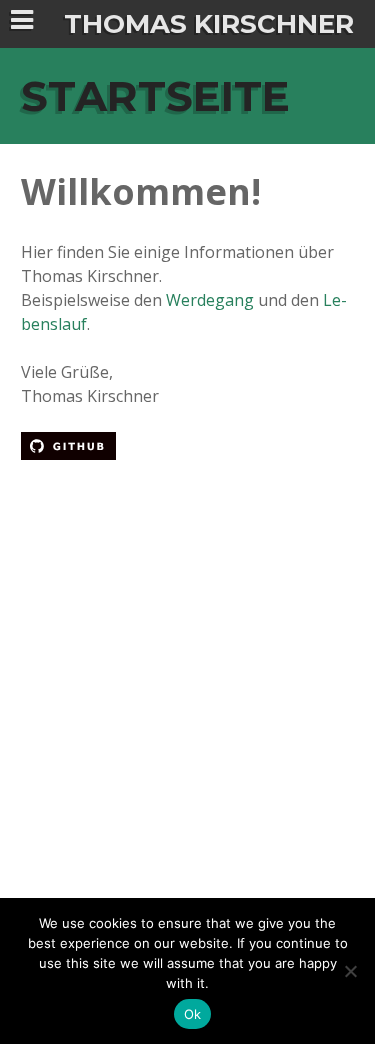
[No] (350, 971)
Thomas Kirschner (209, 24)
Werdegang (210, 300)
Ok (193, 1014)
